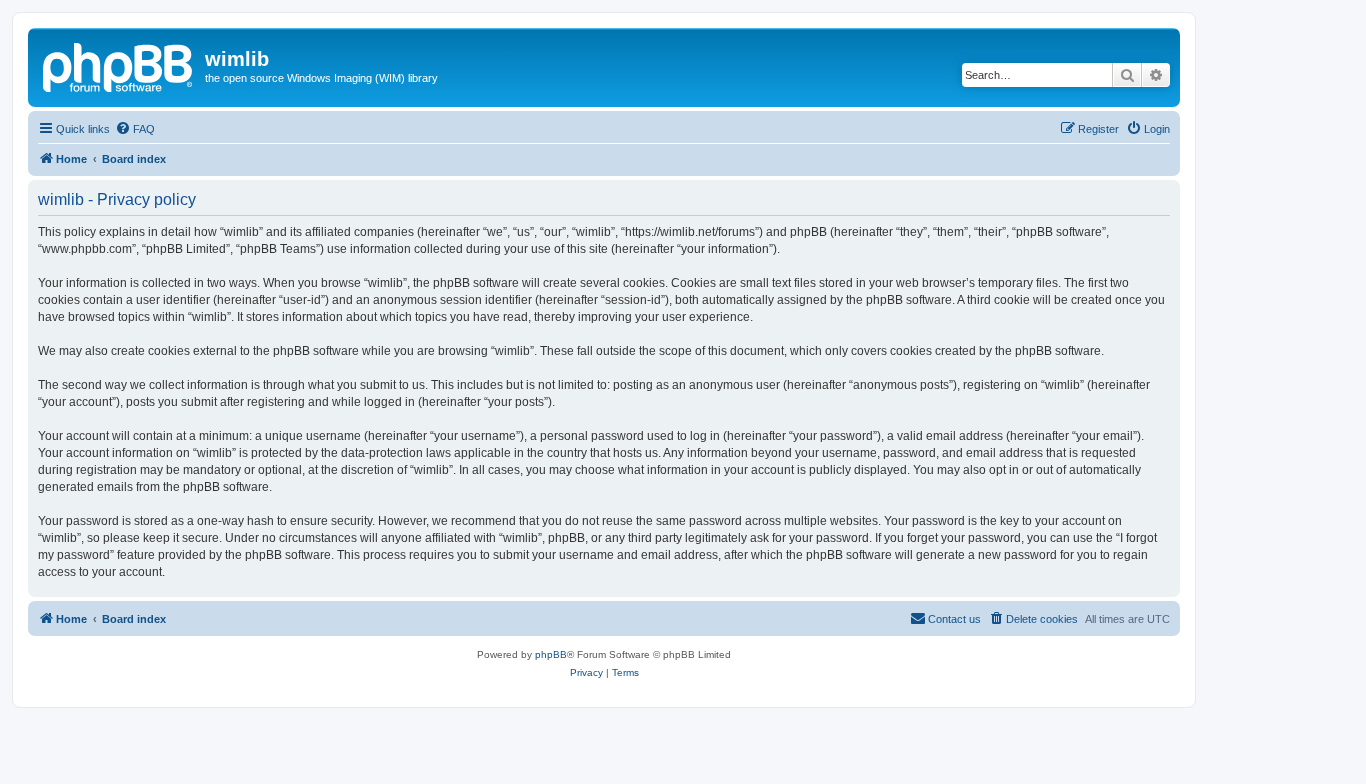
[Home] (119, 65)
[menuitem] (135, 129)
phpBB (551, 654)
